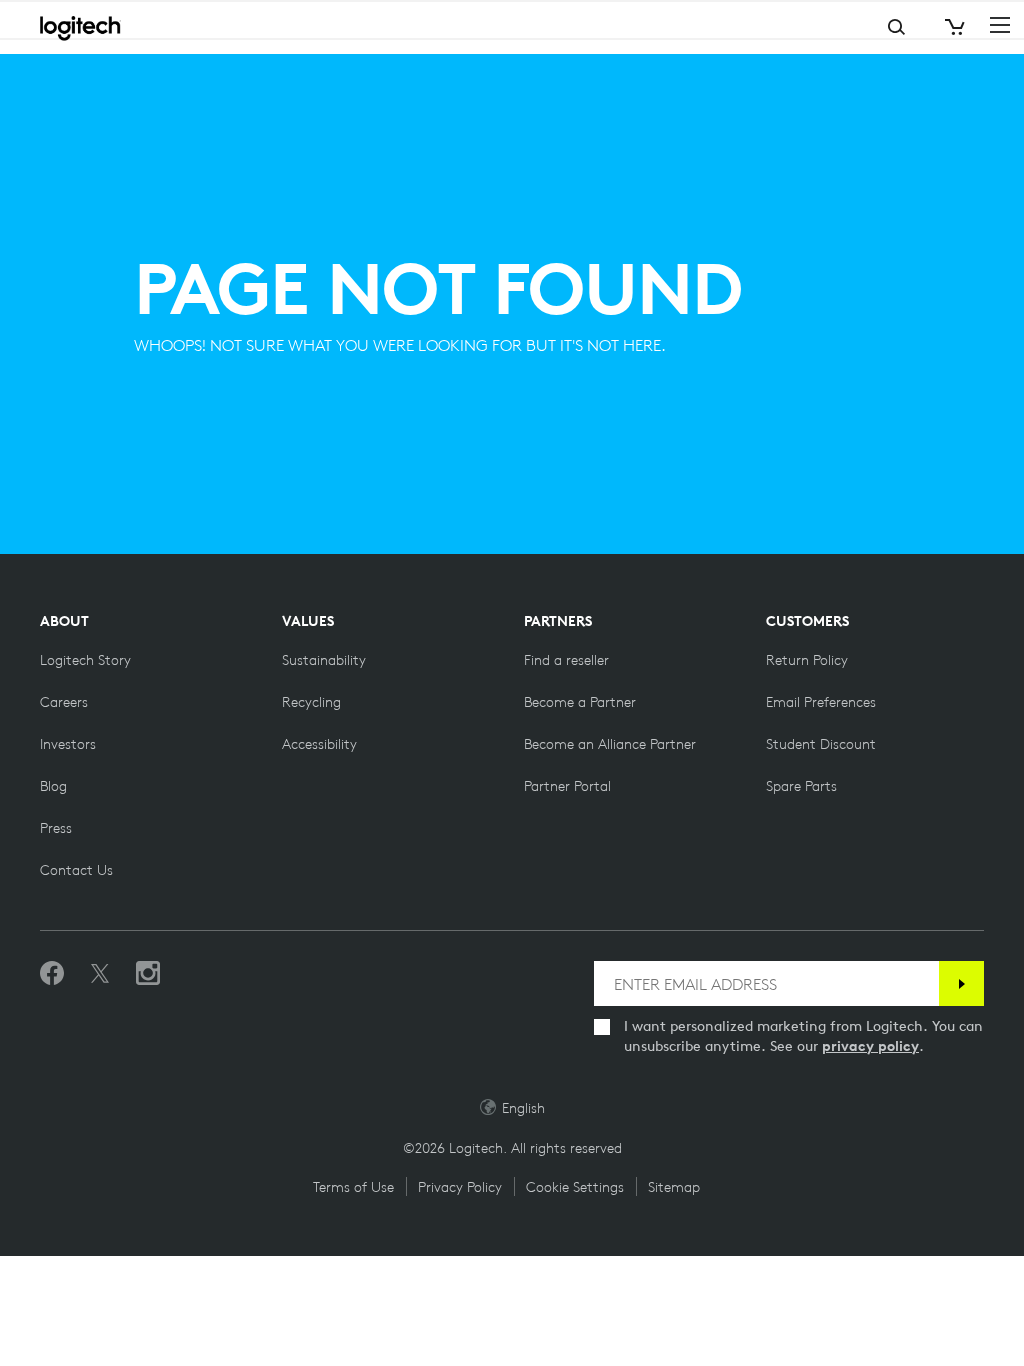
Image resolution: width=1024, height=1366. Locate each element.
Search (817, 27)
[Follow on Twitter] (100, 974)
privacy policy (870, 1046)
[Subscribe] (961, 983)
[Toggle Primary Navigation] (1000, 24)
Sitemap (674, 1187)
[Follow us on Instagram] (148, 974)
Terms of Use (353, 1187)
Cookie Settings (575, 1187)
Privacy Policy (460, 1187)
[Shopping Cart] (953, 27)
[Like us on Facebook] (52, 974)
